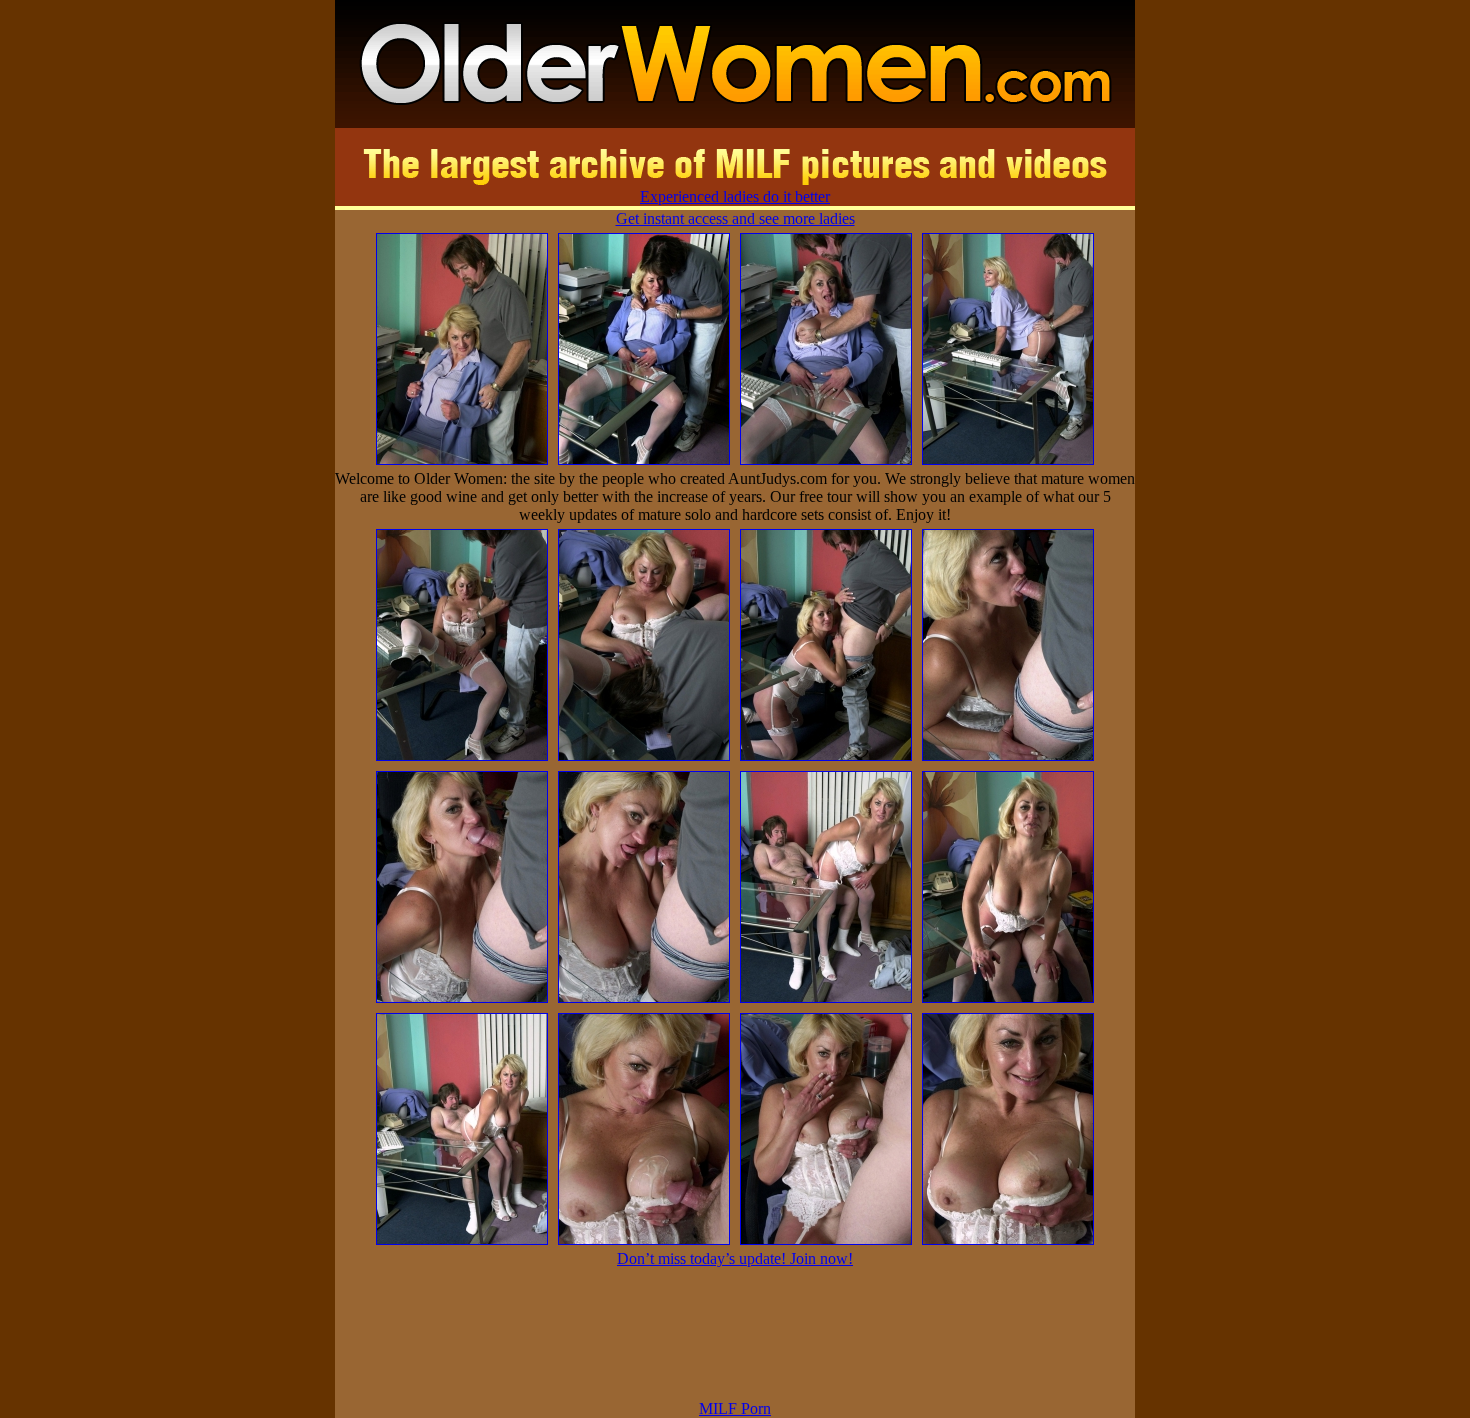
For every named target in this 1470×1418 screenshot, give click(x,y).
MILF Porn (735, 1408)
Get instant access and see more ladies (735, 218)
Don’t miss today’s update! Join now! (735, 1258)
